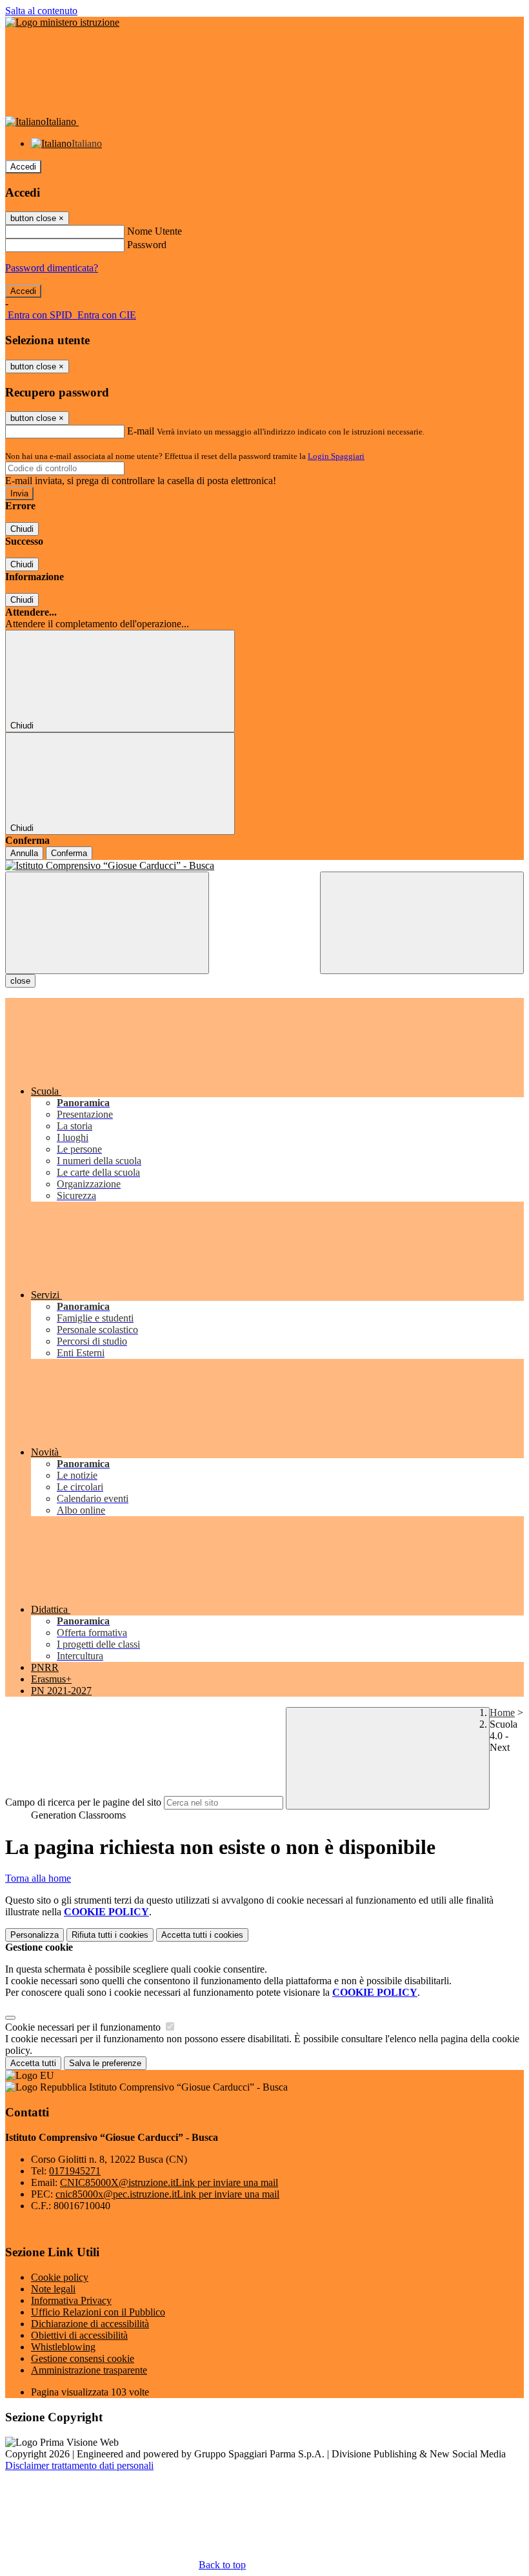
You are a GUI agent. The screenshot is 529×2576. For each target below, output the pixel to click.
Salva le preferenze (105, 2063)
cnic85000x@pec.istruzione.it (167, 2194)
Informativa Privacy (71, 2300)
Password (147, 245)
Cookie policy (60, 2277)
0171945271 (75, 2171)
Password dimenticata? (52, 268)
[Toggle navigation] (107, 923)
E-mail (141, 431)
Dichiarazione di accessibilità (90, 2324)
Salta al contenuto (41, 11)
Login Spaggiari (336, 456)
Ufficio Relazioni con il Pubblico (98, 2312)
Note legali (53, 2289)
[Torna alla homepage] (264, 866)
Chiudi (22, 529)
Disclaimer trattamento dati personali (79, 2465)
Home (502, 1712)
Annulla (24, 853)
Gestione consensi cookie (83, 2358)
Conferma (69, 853)
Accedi (23, 167)
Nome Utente (155, 231)
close (20, 981)
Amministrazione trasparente (89, 2370)
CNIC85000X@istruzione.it (169, 2182)
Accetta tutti (202, 1935)
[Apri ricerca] (422, 923)
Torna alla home (38, 1878)
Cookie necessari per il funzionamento (84, 2027)
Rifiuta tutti (110, 1935)
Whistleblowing (63, 2347)
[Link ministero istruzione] (62, 22)
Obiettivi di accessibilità (79, 2335)
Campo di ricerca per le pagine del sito (83, 1802)
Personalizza (35, 1935)
